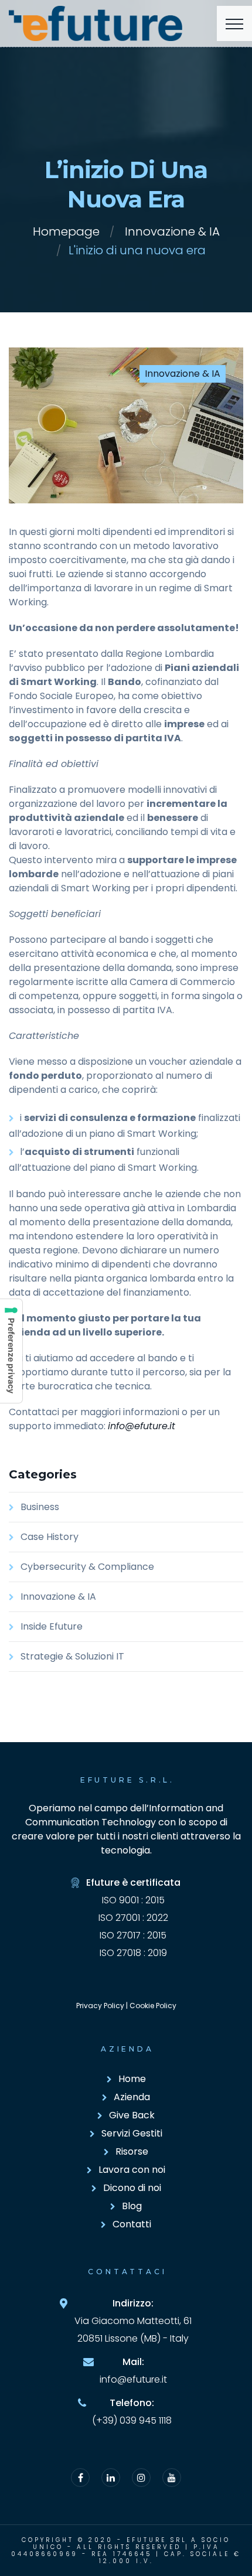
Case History (50, 1537)
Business (40, 1507)
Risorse (132, 2151)
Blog (132, 2206)
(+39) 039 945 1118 (132, 2420)
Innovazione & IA (172, 231)
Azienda (132, 2097)
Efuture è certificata (133, 1882)
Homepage (66, 231)
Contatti (132, 2224)
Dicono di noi (132, 2188)
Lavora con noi (132, 2170)
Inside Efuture (52, 1626)
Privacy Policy (100, 2006)
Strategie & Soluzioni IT (72, 1656)
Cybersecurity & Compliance (87, 1567)
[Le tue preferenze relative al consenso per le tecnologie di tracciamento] (11, 1351)
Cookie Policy (153, 2006)
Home (132, 2079)
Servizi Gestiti (132, 2133)
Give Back (132, 2115)
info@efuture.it (142, 1426)
